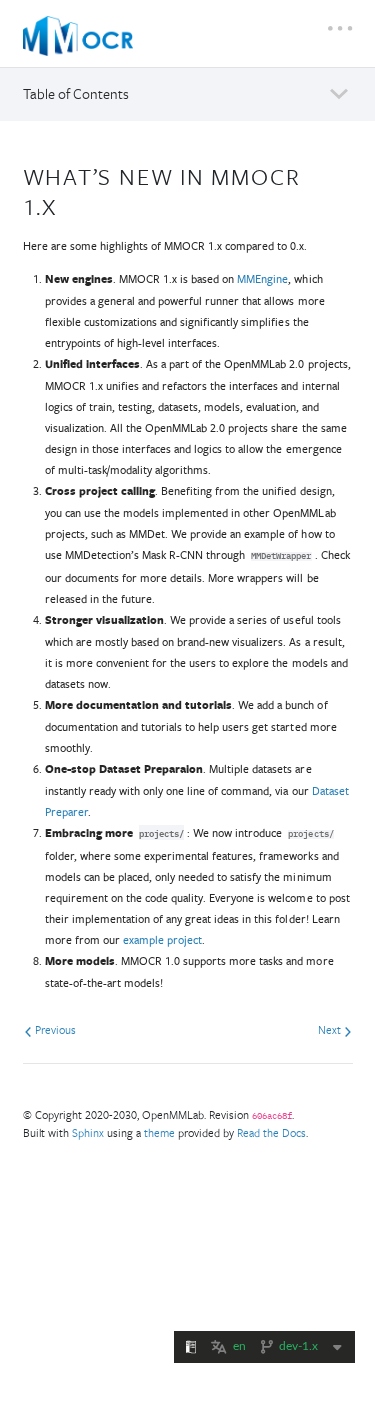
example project (162, 939)
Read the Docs (271, 1132)
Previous (54, 1029)
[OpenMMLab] (78, 36)
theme (159, 1132)
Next (331, 1029)
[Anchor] (70, 204)
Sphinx (88, 1132)
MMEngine (262, 278)
